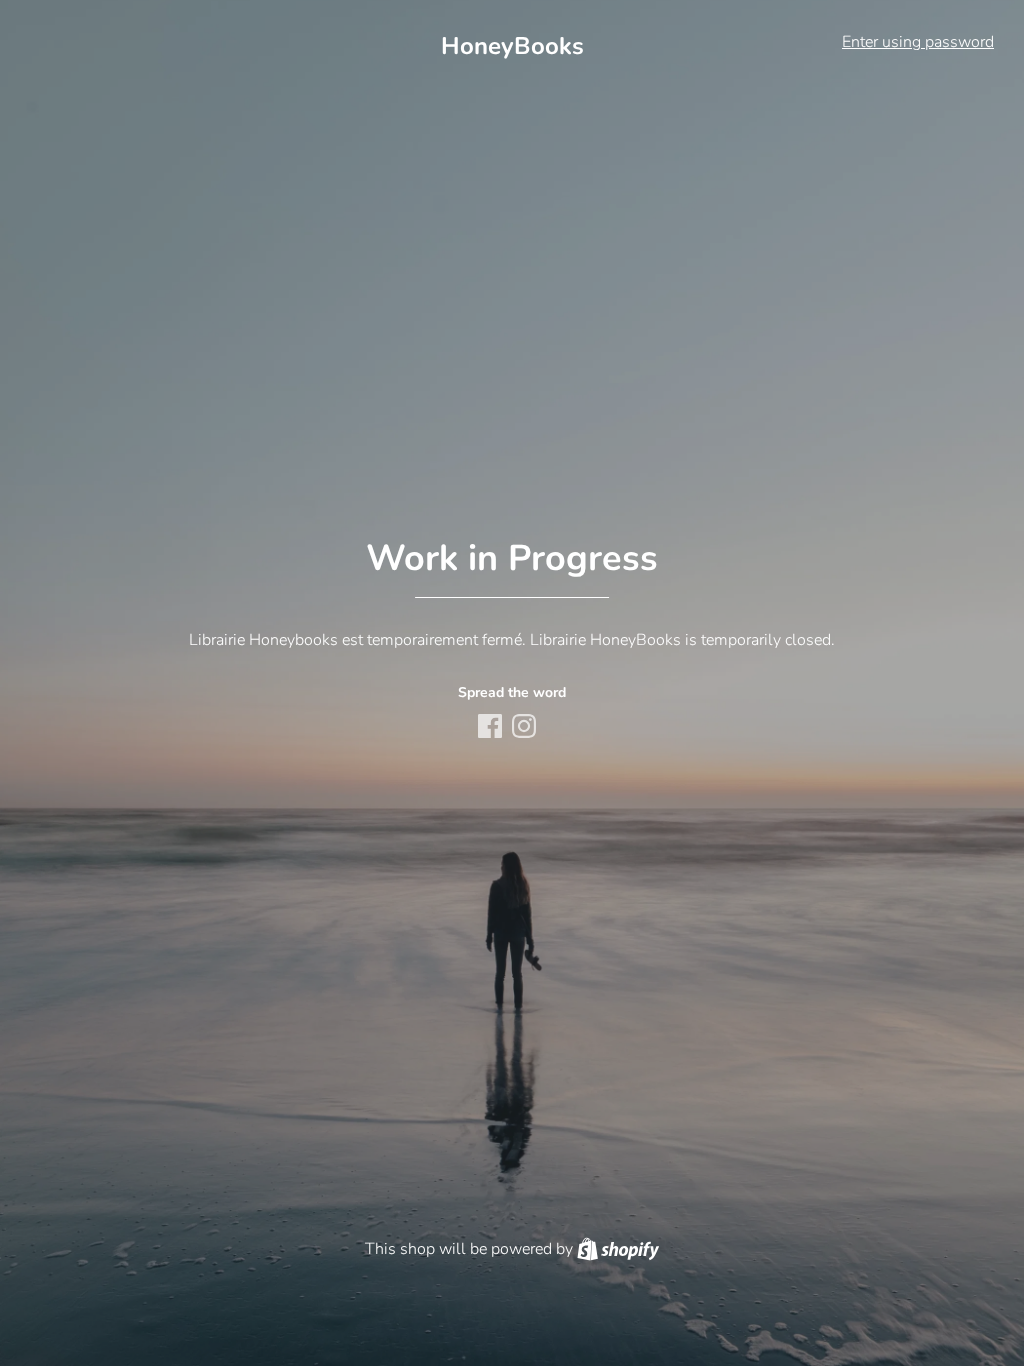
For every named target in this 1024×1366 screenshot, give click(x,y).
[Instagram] (526, 728)
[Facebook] (492, 728)
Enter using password (918, 42)
